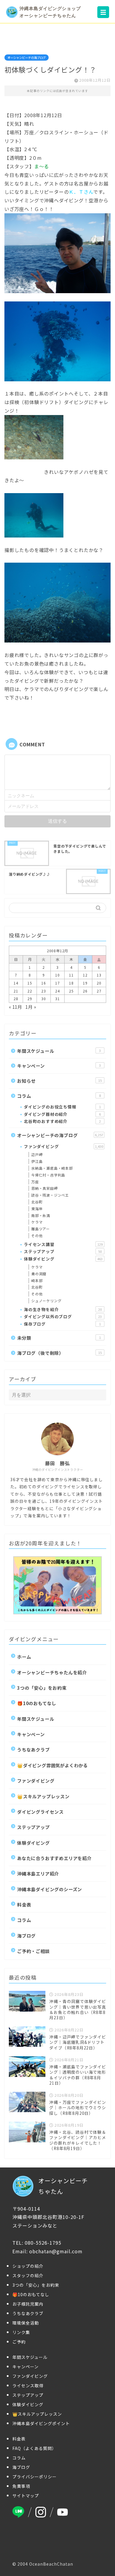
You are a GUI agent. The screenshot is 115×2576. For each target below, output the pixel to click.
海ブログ (26, 1936)
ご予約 (19, 2342)
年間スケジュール (59, 1051)
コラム (59, 1096)
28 (16, 999)
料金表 (24, 1904)
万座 (35, 1182)
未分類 (59, 1338)
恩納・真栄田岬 (45, 1188)
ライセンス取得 (28, 2385)
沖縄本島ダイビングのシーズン (50, 1889)
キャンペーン (59, 1066)
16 (44, 983)
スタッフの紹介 (28, 2275)
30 (44, 999)
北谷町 (37, 1202)
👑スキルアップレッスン (43, 1796)
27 (99, 991)
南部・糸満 (41, 1215)
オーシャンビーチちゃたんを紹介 (52, 1672)
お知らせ (59, 1081)
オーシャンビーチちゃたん (63, 2186)
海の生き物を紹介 (63, 1309)
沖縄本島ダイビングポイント (41, 2423)
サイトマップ (26, 2496)
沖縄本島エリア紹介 (38, 1873)
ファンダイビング (64, 1146)
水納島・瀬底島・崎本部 (52, 1168)
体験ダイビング (63, 1259)
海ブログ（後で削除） (59, 1353)
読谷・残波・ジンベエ (50, 1195)
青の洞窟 (39, 1274)
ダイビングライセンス (40, 1812)
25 (71, 991)
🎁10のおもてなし (37, 1703)
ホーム (24, 1657)
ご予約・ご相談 (33, 1951)
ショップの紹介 (28, 2266)
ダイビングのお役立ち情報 (62, 1107)
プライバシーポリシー (34, 2477)
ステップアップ (63, 1251)
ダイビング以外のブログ (63, 1316)
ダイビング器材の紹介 (62, 1114)
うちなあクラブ (33, 1749)
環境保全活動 (26, 2323)
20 (99, 983)
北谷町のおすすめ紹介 (62, 1121)
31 (57, 999)
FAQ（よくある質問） (34, 2448)
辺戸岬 (37, 1154)
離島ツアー (41, 1229)
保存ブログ (62, 1324)
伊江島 (37, 1161)
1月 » (31, 1007)
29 (30, 999)
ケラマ (37, 1222)
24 (57, 991)
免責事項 (21, 2486)
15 (30, 983)
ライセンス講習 (63, 1244)
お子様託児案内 (28, 2304)
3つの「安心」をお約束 (42, 1688)
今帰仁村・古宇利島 (48, 1175)
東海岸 (37, 1209)
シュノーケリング (46, 1301)
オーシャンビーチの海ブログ (27, 58)
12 (85, 975)
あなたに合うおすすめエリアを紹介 (54, 1858)
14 (16, 983)
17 (57, 983)
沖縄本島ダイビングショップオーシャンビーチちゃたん (50, 12)
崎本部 (37, 1280)
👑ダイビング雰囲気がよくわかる (52, 1765)
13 (99, 975)
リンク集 (21, 2332)
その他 (37, 1235)
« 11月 (15, 1007)
